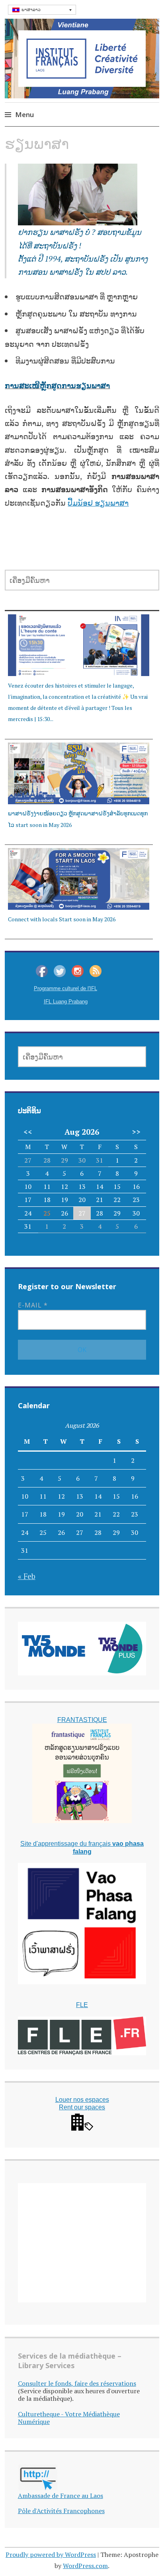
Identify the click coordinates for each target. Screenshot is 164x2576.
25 (47, 1213)
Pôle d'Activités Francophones (61, 2511)
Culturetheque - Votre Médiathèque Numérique (69, 2418)
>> (136, 1132)
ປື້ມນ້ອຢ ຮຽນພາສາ (98, 503)
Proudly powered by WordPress (51, 2555)
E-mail (33, 1305)
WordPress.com (85, 2566)
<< (28, 1132)
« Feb (27, 1576)
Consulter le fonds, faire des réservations (77, 2383)
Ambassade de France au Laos (61, 2496)
